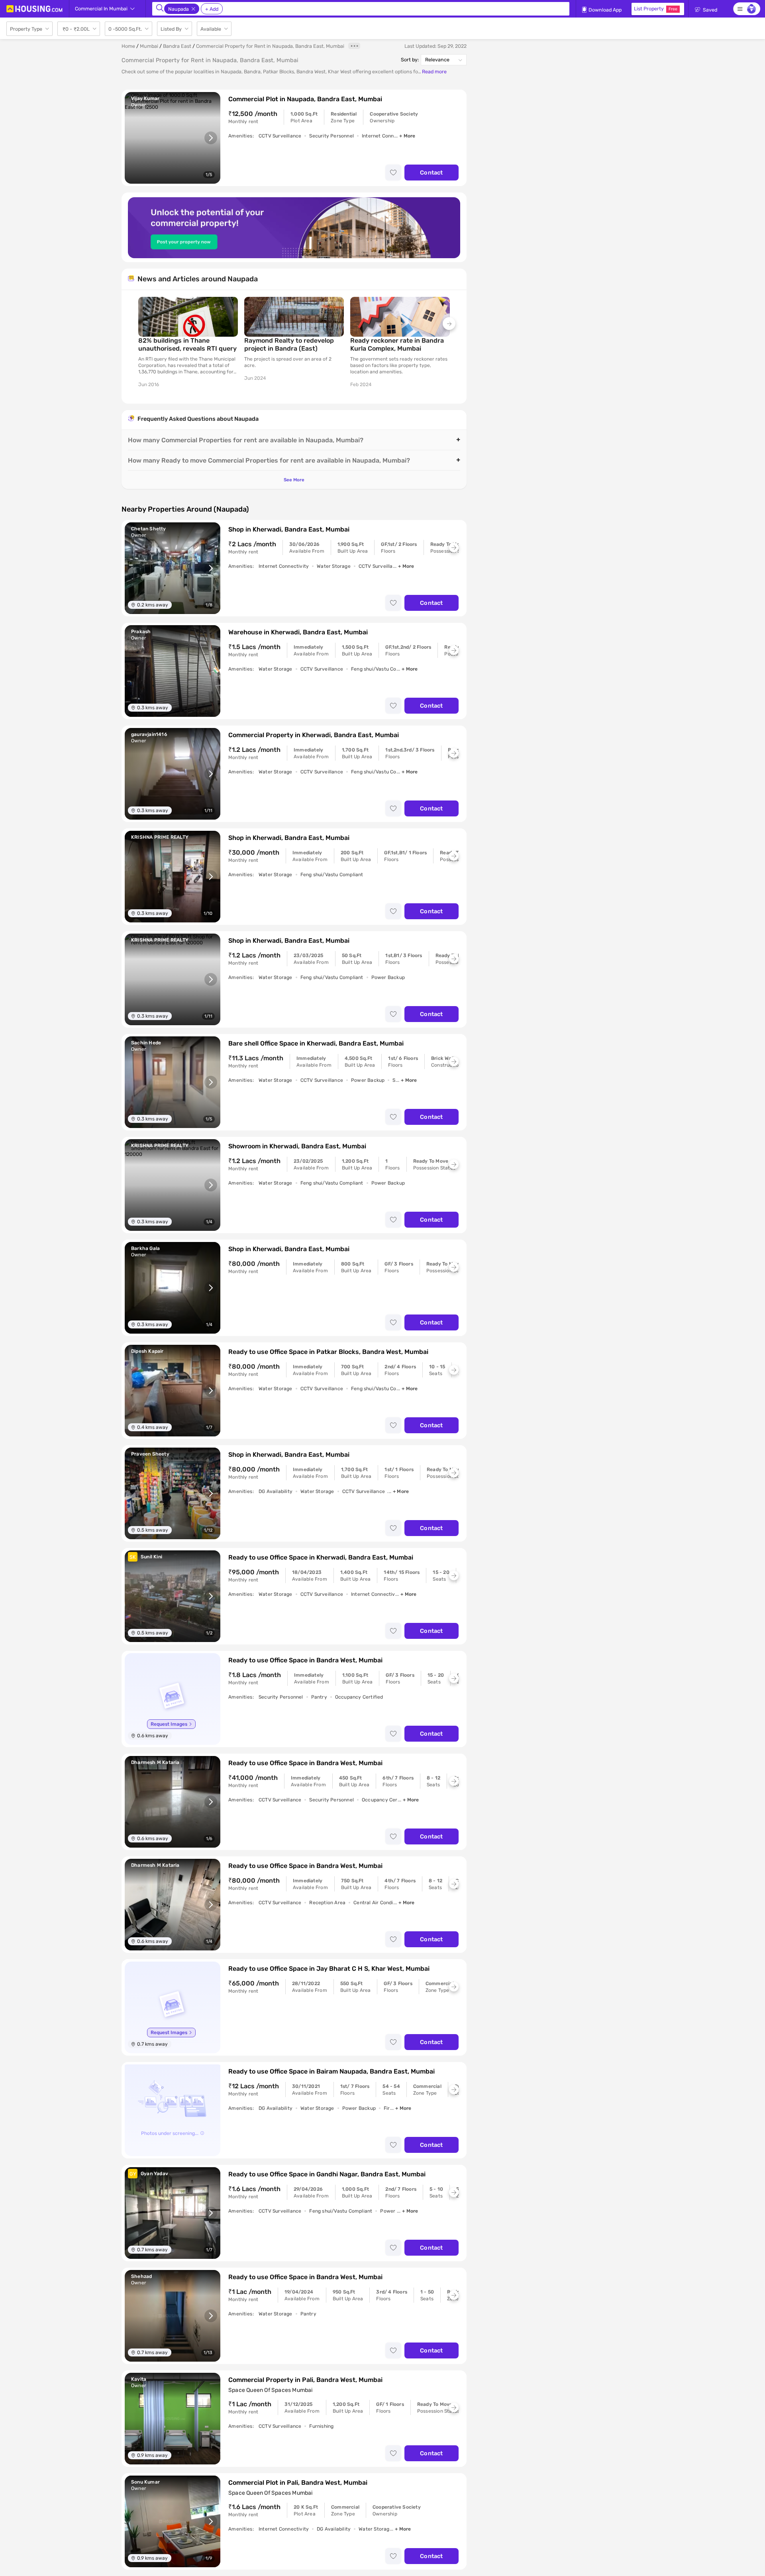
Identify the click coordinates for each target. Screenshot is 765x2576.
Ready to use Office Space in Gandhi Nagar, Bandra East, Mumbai (327, 2174)
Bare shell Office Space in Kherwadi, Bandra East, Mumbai (316, 1043)
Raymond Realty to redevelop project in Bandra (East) (289, 344)
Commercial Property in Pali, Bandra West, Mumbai (305, 2380)
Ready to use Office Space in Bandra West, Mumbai (305, 1660)
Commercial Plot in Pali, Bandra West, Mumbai (298, 2483)
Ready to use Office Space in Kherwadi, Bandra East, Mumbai (321, 1557)
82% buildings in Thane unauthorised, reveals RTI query (187, 344)
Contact (431, 173)
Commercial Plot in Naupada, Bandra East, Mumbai (305, 99)
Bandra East (177, 46)
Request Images (169, 1724)
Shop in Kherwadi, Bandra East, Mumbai (289, 529)
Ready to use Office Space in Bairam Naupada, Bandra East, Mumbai (331, 2071)
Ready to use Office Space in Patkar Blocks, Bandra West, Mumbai (328, 1352)
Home (128, 46)
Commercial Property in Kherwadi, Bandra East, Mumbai (314, 735)
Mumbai (149, 46)
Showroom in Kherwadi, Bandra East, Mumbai (297, 1146)
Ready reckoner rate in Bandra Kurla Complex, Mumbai (397, 344)
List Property (656, 9)
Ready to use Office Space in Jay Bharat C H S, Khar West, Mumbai (329, 1969)
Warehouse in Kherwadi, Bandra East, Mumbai (298, 632)
